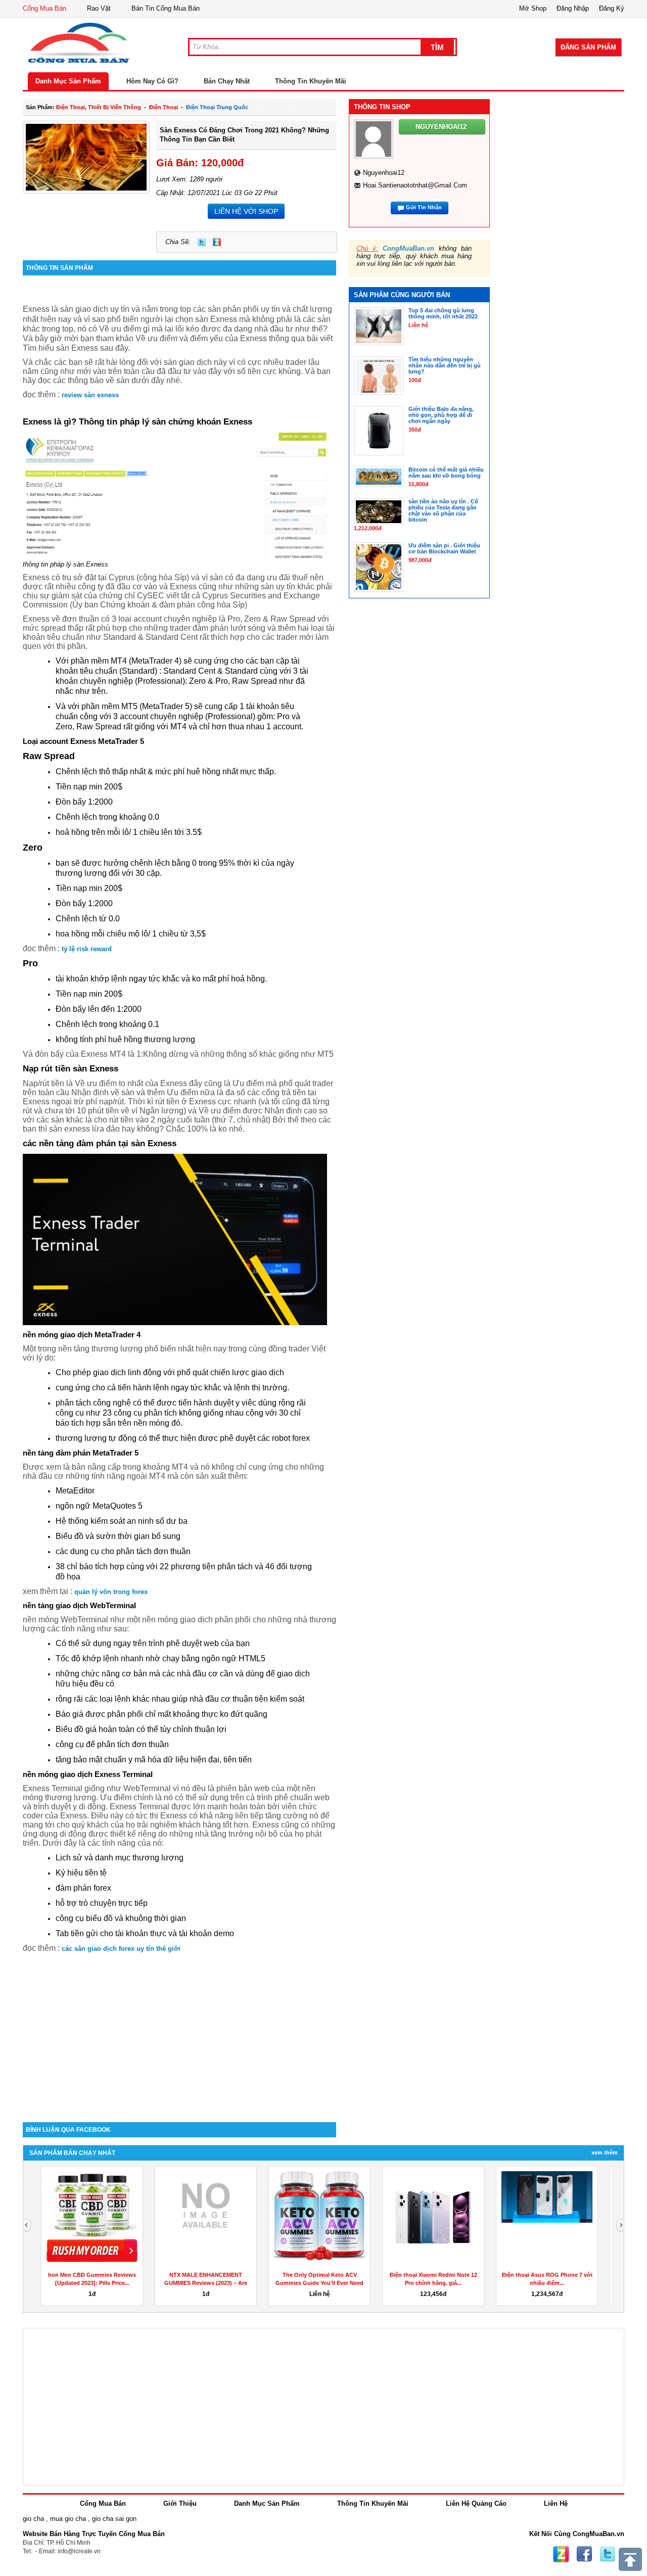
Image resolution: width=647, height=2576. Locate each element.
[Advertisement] (179, 2036)
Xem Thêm (605, 2152)
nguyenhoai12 (384, 173)
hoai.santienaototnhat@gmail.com (415, 185)
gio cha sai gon (114, 2519)
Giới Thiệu (180, 2503)
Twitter (202, 242)
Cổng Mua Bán (44, 8)
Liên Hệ (556, 2503)
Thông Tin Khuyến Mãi (311, 81)
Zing (217, 242)
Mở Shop (533, 8)
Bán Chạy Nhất (227, 81)
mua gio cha (68, 2519)
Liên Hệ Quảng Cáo (476, 2503)
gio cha (33, 2519)
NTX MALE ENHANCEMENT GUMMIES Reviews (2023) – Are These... (206, 2283)
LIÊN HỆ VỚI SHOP (246, 211)
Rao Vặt (99, 8)
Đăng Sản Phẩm (588, 47)
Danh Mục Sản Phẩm (68, 81)
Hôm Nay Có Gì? (152, 81)
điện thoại (164, 107)
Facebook (584, 2554)
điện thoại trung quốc (217, 107)
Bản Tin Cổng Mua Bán (166, 8)
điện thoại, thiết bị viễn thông (99, 107)
